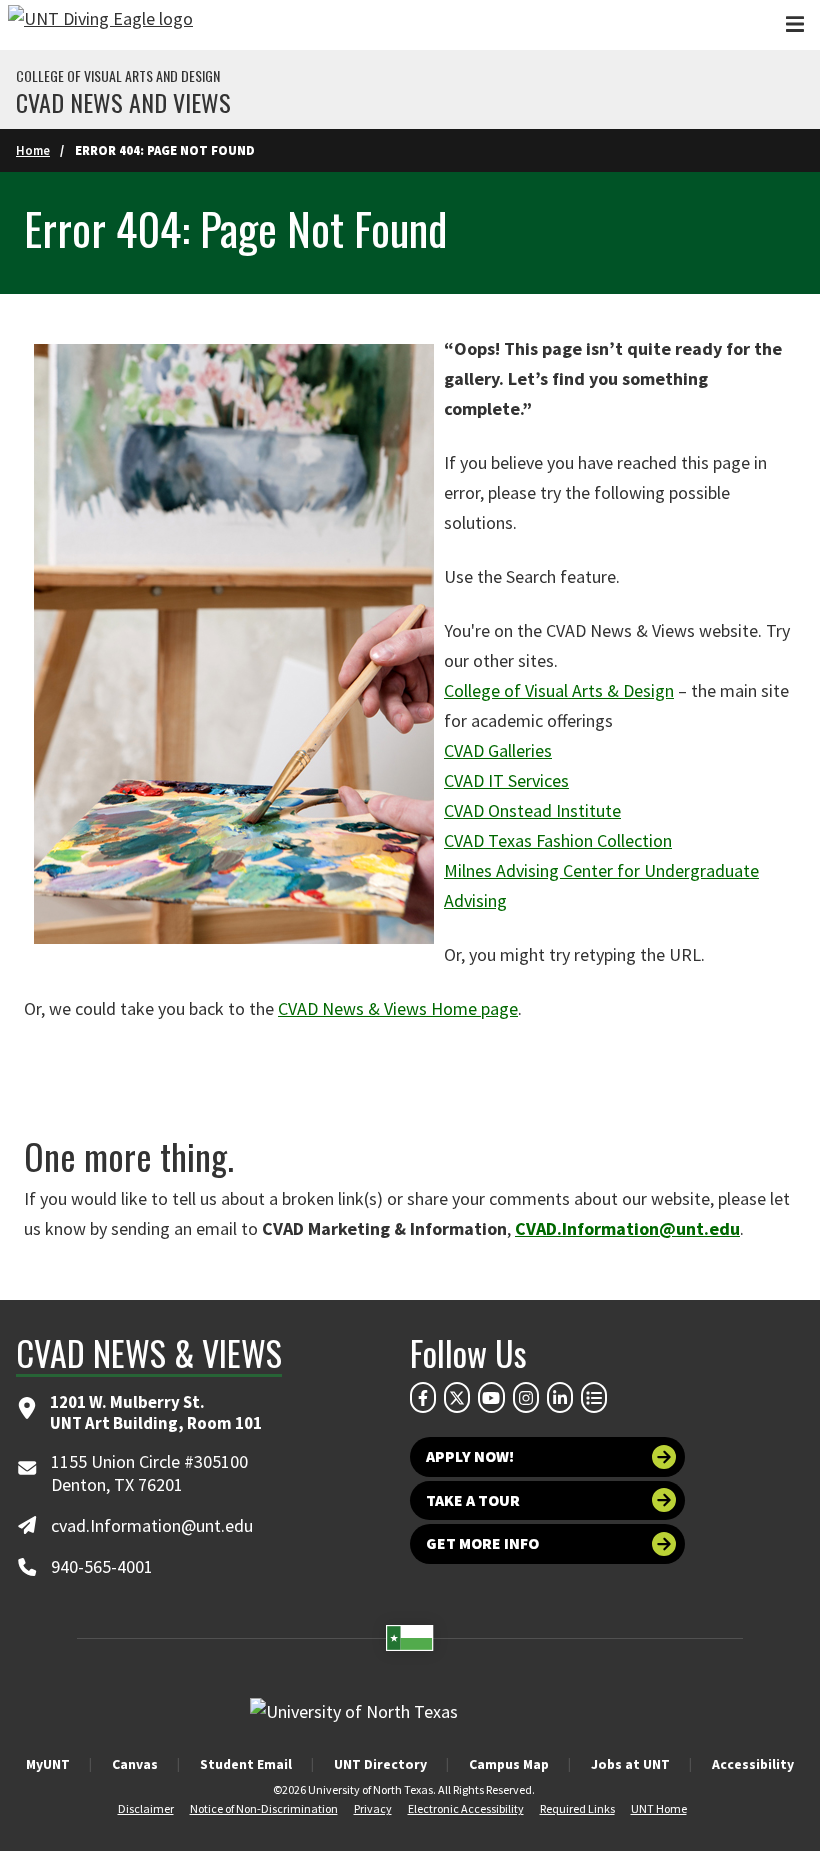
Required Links (577, 1808)
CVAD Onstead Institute (532, 810)
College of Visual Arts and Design (118, 76)
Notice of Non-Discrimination (264, 1808)
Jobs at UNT (630, 1764)
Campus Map (509, 1764)
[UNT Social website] (594, 1397)
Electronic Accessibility (466, 1808)
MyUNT (48, 1764)
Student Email (246, 1764)
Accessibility (753, 1764)
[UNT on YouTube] (491, 1397)
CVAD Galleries (498, 750)
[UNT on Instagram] (526, 1397)
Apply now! (470, 1456)
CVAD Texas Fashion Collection (558, 840)
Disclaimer (146, 1808)
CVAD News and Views (123, 102)
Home (33, 150)
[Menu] (795, 24)
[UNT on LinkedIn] (560, 1397)
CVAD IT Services (506, 780)
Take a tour (473, 1500)
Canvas (135, 1764)
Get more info (482, 1543)
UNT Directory (380, 1764)
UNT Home (659, 1808)
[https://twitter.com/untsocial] (457, 1397)
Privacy (373, 1808)
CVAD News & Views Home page (398, 1008)
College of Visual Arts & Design (559, 690)
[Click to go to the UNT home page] (100, 25)
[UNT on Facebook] (423, 1397)
